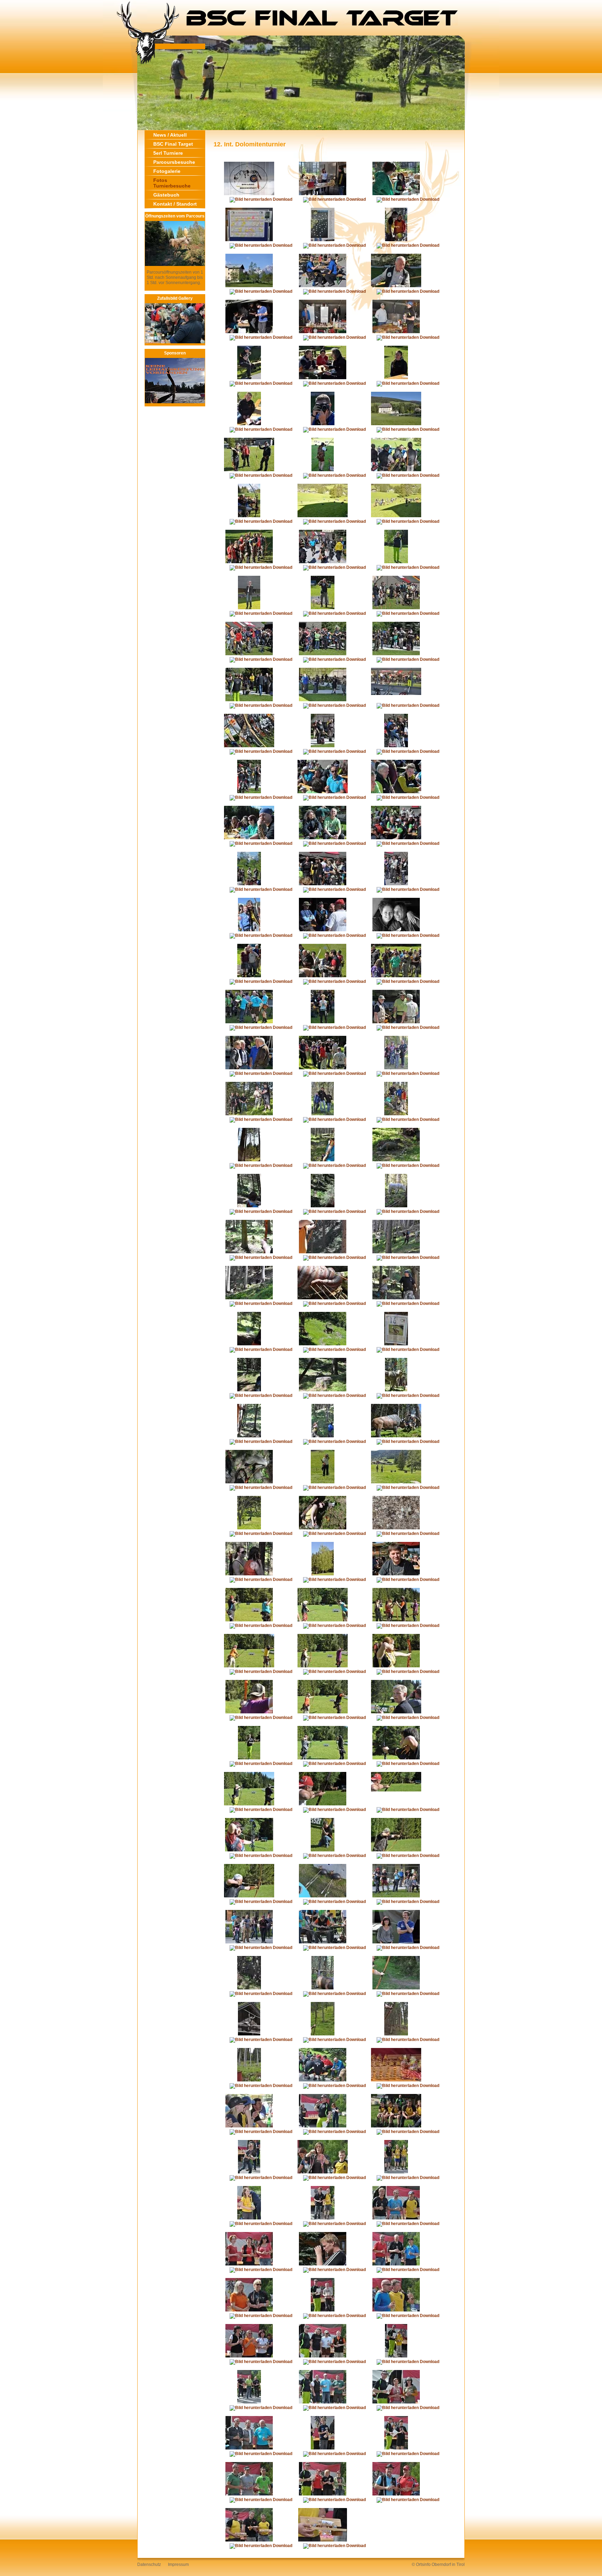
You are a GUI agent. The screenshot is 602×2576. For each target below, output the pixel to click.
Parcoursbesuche (174, 162)
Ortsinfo (423, 2564)
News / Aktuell (170, 135)
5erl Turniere (168, 153)
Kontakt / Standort (175, 204)
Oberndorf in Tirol (448, 2564)
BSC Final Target (173, 144)
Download (282, 199)
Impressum (178, 2564)
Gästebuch (166, 195)
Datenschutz (149, 2564)
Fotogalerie (167, 171)
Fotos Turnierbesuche (172, 183)
